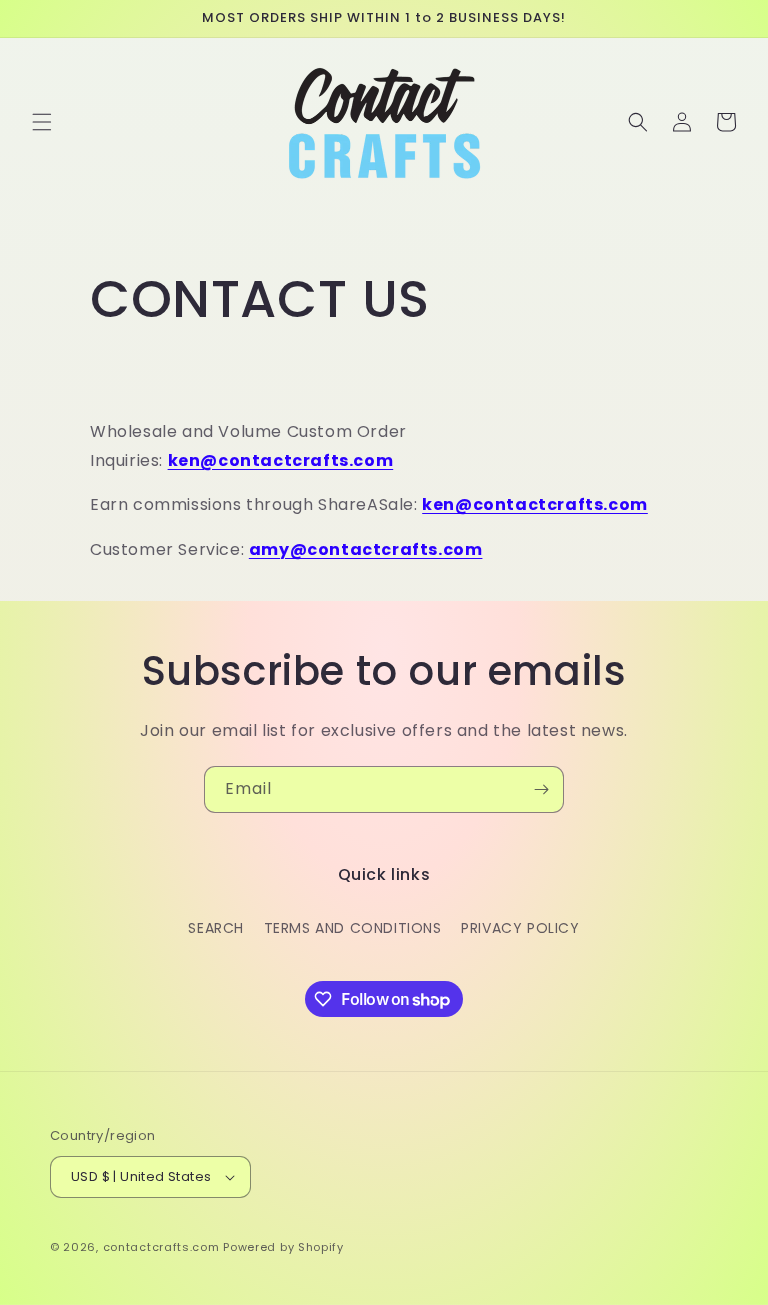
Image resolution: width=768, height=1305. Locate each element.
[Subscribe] (541, 789)
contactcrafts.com (161, 1247)
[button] (42, 122)
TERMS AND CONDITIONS (353, 928)
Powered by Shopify (283, 1247)
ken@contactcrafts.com (281, 460)
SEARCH (216, 928)
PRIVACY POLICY (520, 928)
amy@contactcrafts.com (366, 549)
